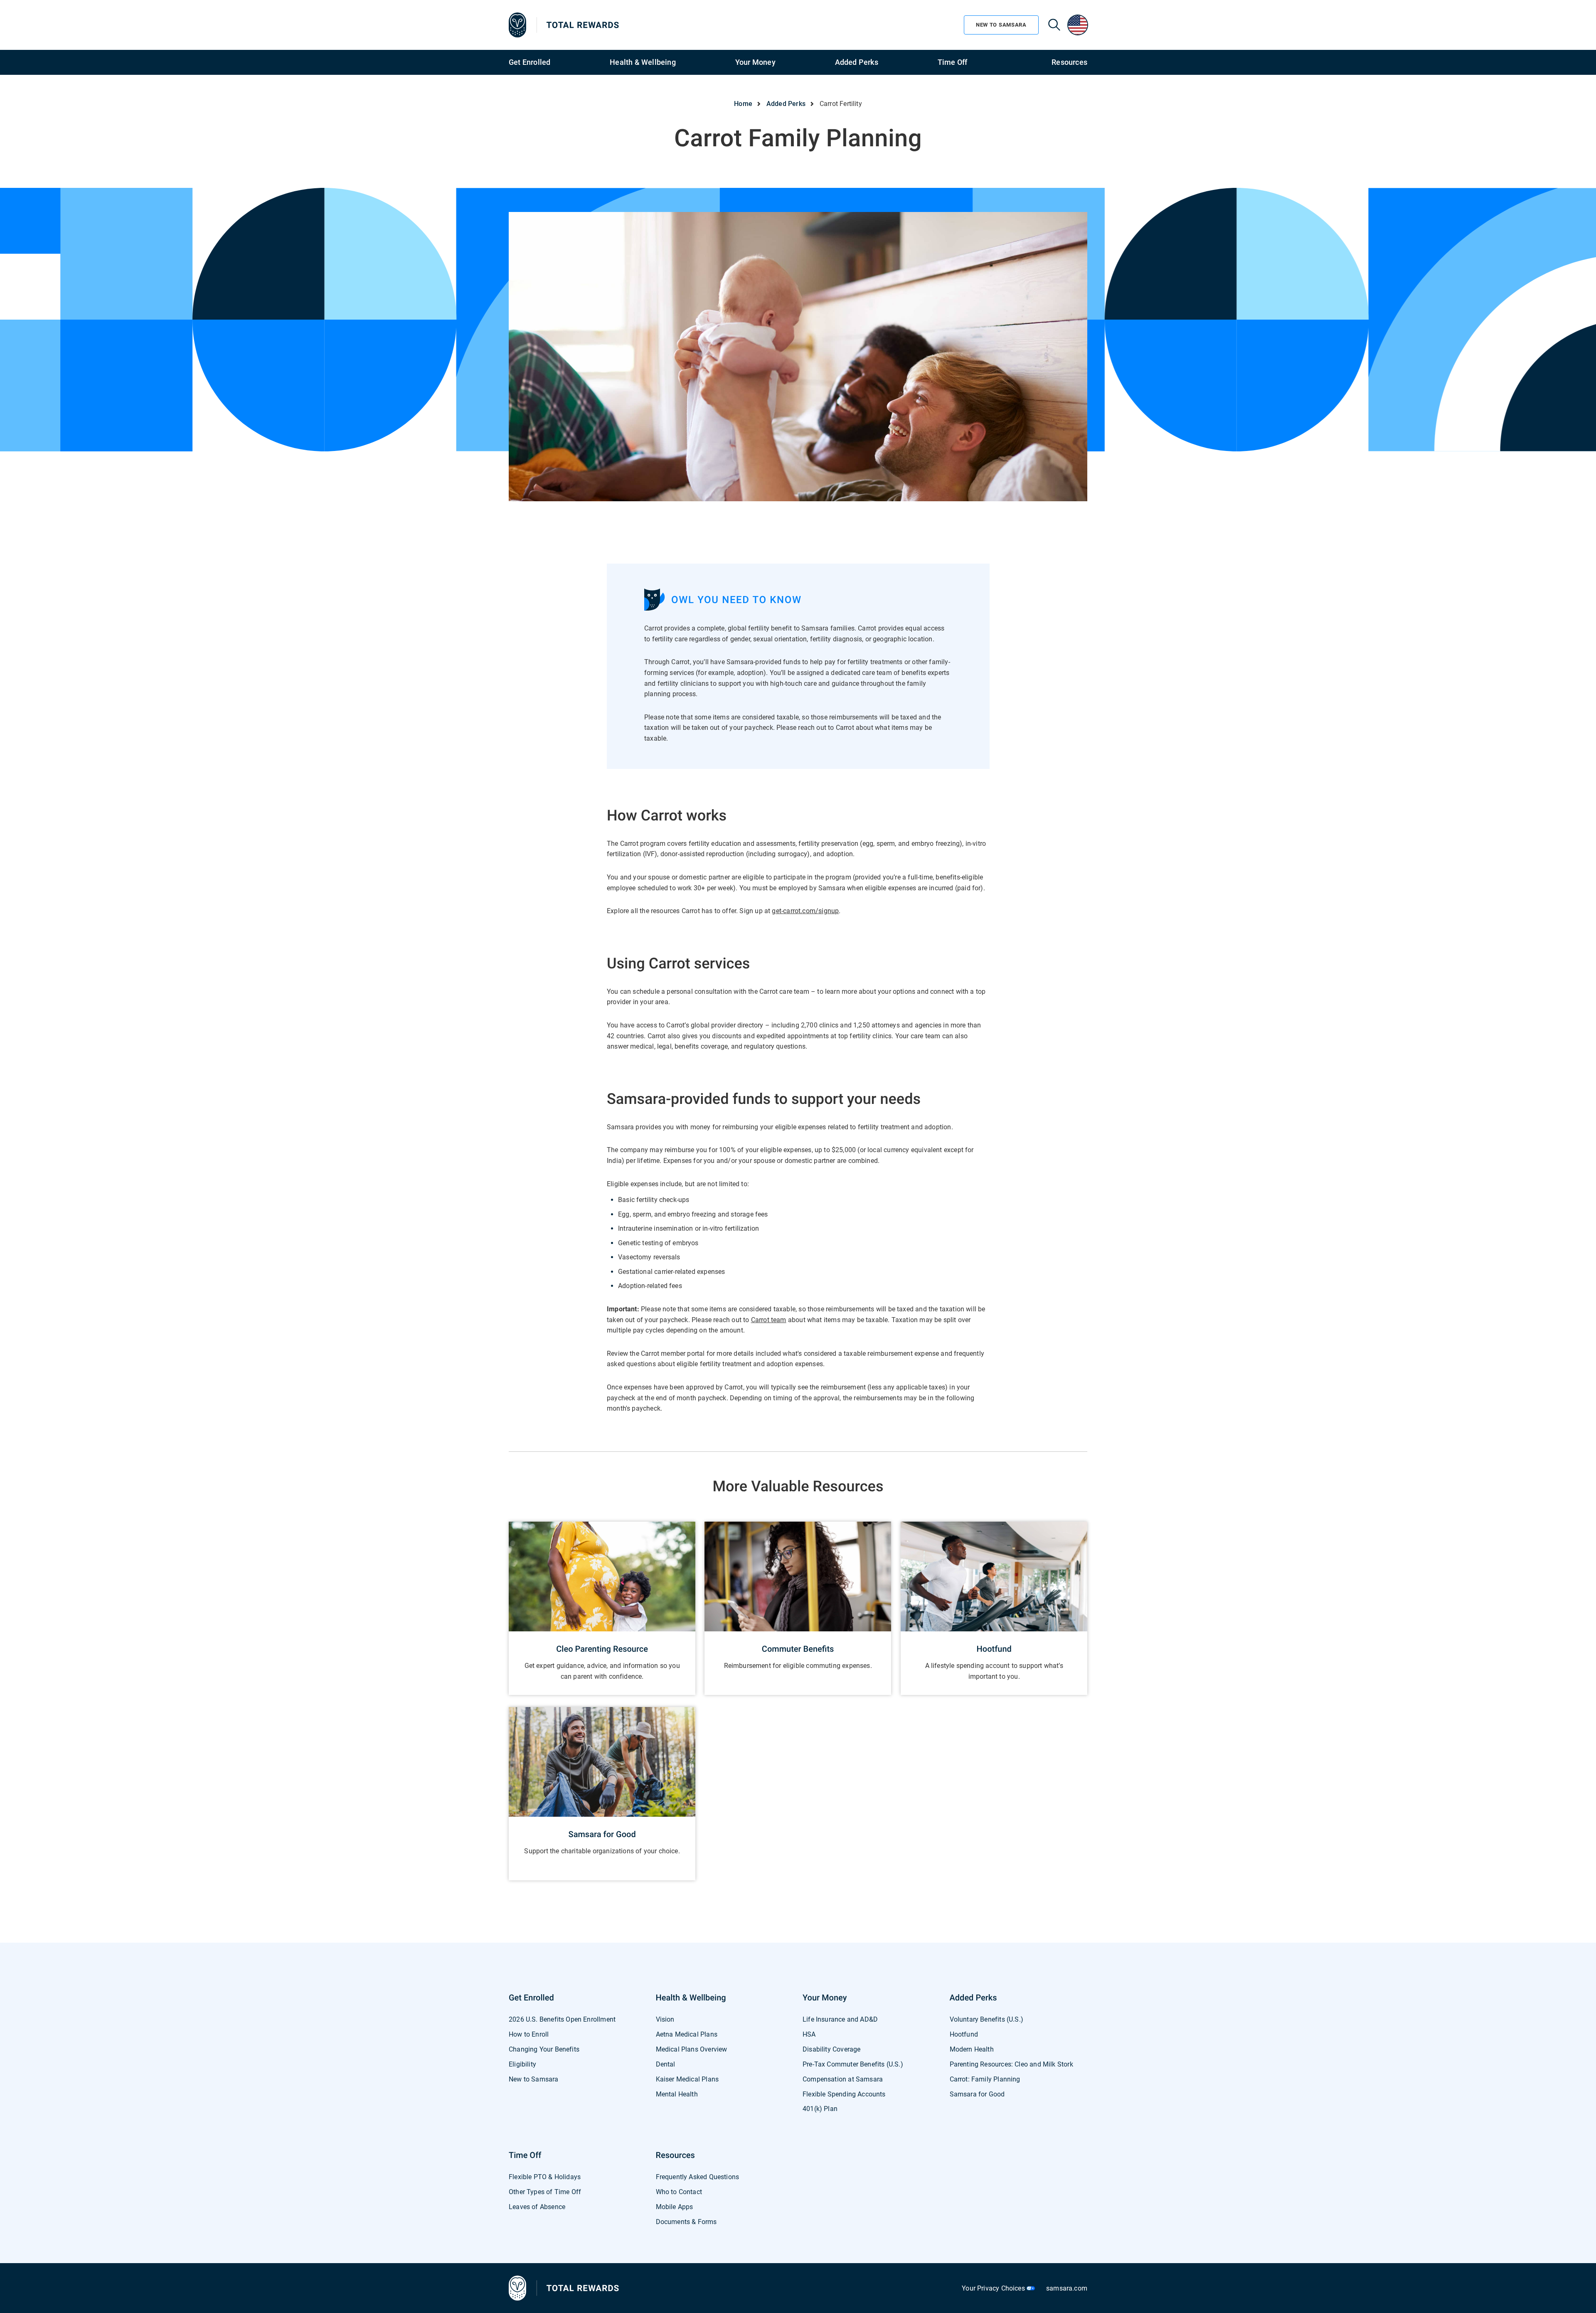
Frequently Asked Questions (698, 2177)
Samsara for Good (977, 2094)
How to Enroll (529, 2034)
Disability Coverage (831, 2049)
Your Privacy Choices (994, 2288)
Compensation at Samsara (843, 2079)
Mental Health (677, 2094)
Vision (665, 2019)
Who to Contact (679, 2192)
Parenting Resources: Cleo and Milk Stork (1011, 2064)
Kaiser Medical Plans (687, 2079)
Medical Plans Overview (692, 2049)
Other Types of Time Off (545, 2192)
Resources (1069, 62)
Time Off (953, 62)
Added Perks (857, 62)
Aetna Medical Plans (687, 2034)
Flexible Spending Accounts (844, 2094)
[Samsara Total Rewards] (564, 25)
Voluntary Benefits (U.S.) (987, 2019)
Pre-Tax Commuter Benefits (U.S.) (853, 2064)
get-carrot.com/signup (805, 911)
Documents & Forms (686, 2222)
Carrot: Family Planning (985, 2079)
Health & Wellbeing (643, 62)
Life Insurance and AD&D (840, 2019)
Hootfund (964, 2034)
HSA (809, 2034)
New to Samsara (534, 2079)
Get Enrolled (530, 62)
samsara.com (1067, 2288)
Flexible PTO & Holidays (545, 2177)
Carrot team (768, 1320)
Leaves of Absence (537, 2207)
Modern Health (972, 2049)
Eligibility (522, 2064)
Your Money (755, 62)
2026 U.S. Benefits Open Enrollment (562, 2019)
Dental (666, 2064)
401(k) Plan (820, 2109)
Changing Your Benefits (544, 2049)
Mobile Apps (675, 2207)
